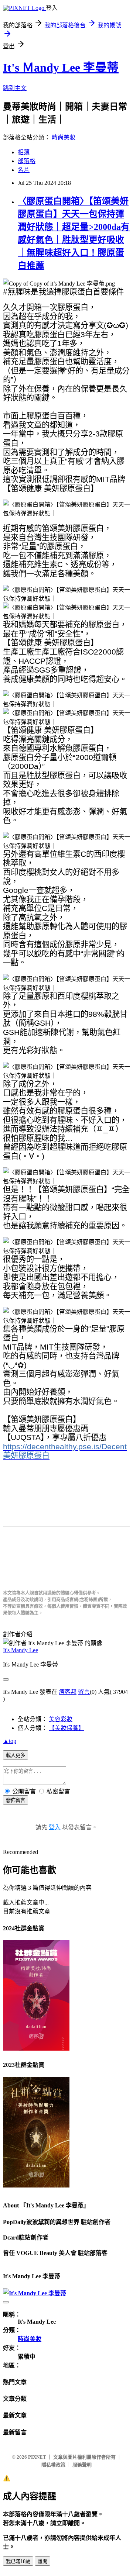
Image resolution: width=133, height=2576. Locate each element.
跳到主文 (15, 88)
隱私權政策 (53, 2465)
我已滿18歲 (18, 2561)
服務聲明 (82, 2465)
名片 (24, 170)
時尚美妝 (64, 137)
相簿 (24, 152)
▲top (10, 1741)
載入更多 (16, 1755)
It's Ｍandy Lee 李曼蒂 (61, 68)
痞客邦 (68, 1692)
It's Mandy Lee (21, 1650)
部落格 (27, 161)
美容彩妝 (61, 1719)
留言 (84, 1692)
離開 (42, 2561)
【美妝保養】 (66, 1728)
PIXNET (37, 2457)
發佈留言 (16, 1800)
